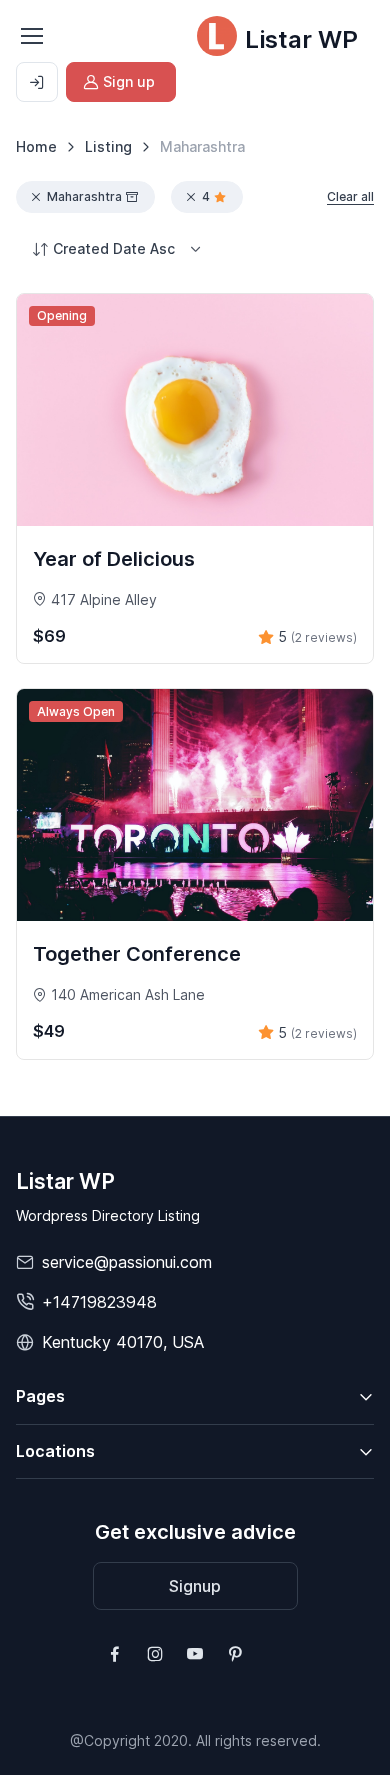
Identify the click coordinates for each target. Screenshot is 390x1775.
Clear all (350, 196)
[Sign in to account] (37, 82)
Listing (108, 146)
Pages (40, 1396)
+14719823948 (99, 1302)
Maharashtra (84, 196)
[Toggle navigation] (31, 36)
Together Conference (137, 954)
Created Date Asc (114, 248)
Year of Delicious (114, 559)
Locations (55, 1451)
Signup (195, 1586)
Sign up (129, 81)
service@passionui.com (127, 1262)
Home (36, 146)
